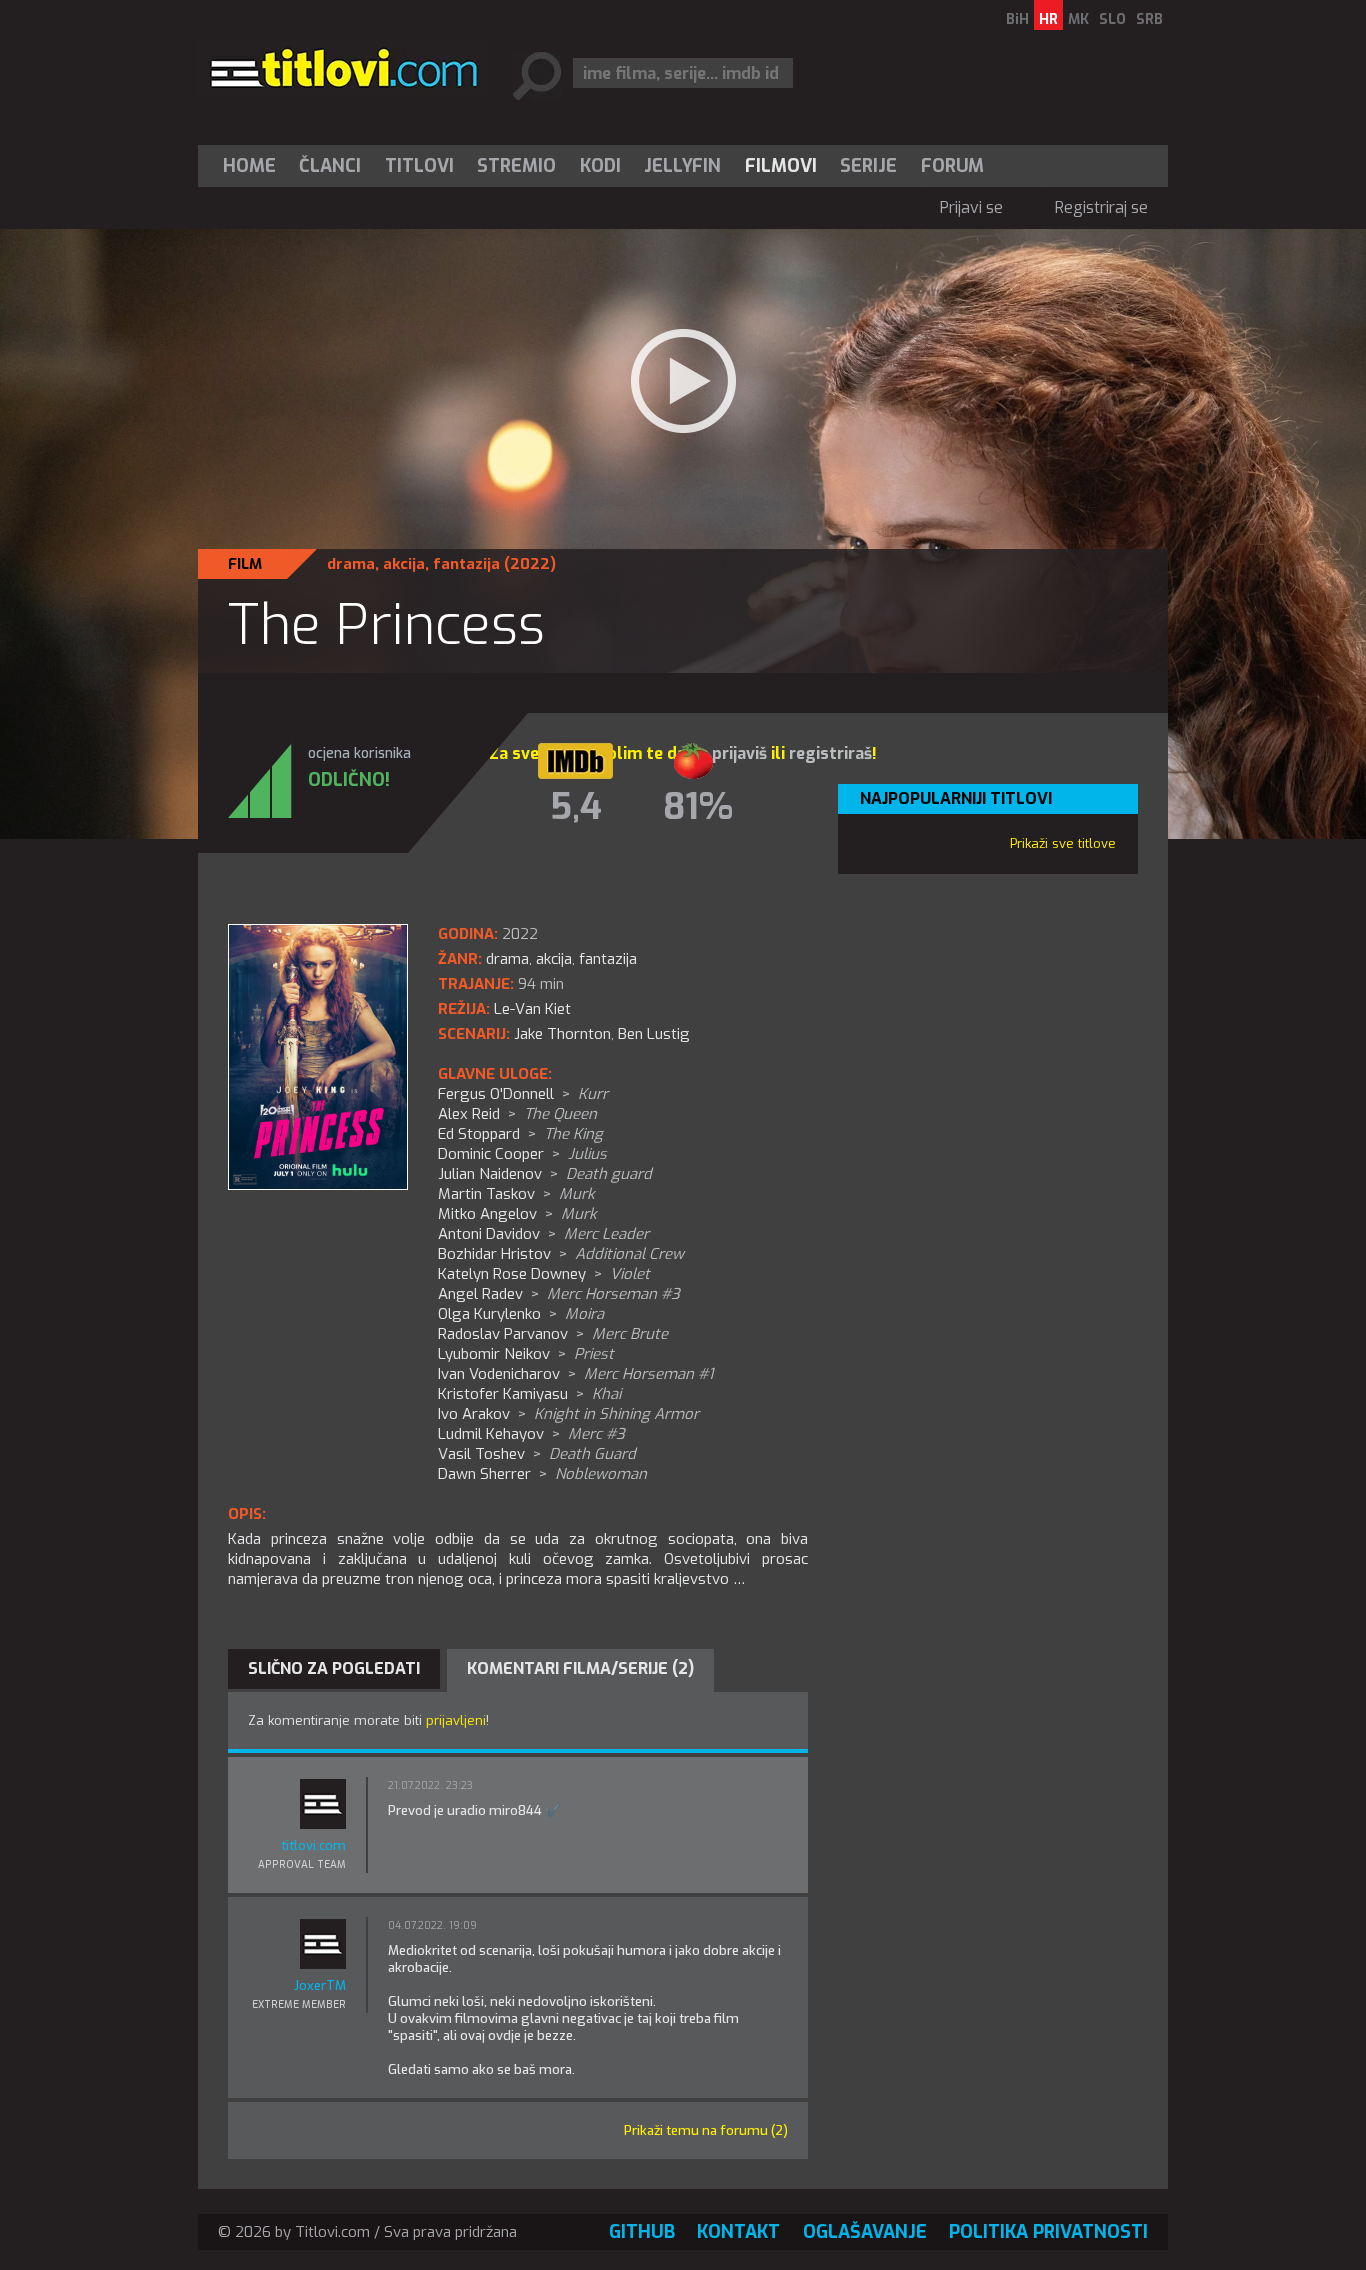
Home (249, 166)
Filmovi (781, 166)
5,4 (576, 807)
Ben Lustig (654, 1034)
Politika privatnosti (1048, 2232)
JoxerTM (320, 1985)
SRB (1149, 19)
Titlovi (419, 166)
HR (1048, 19)
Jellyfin (682, 166)
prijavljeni (456, 1720)
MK (1078, 19)
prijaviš (739, 753)
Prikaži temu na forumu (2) (706, 2130)
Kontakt (738, 2232)
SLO (1112, 19)
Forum (952, 166)
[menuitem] (254, 166)
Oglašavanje (865, 2232)
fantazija (466, 564)
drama (351, 564)
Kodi (600, 166)
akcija (404, 564)
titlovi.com (313, 1845)
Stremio (516, 166)
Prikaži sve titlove (1063, 843)
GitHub (642, 2232)
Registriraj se (1101, 207)
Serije (868, 166)
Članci (330, 166)
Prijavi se (971, 207)
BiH (1017, 19)
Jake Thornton (562, 1034)
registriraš (830, 753)
